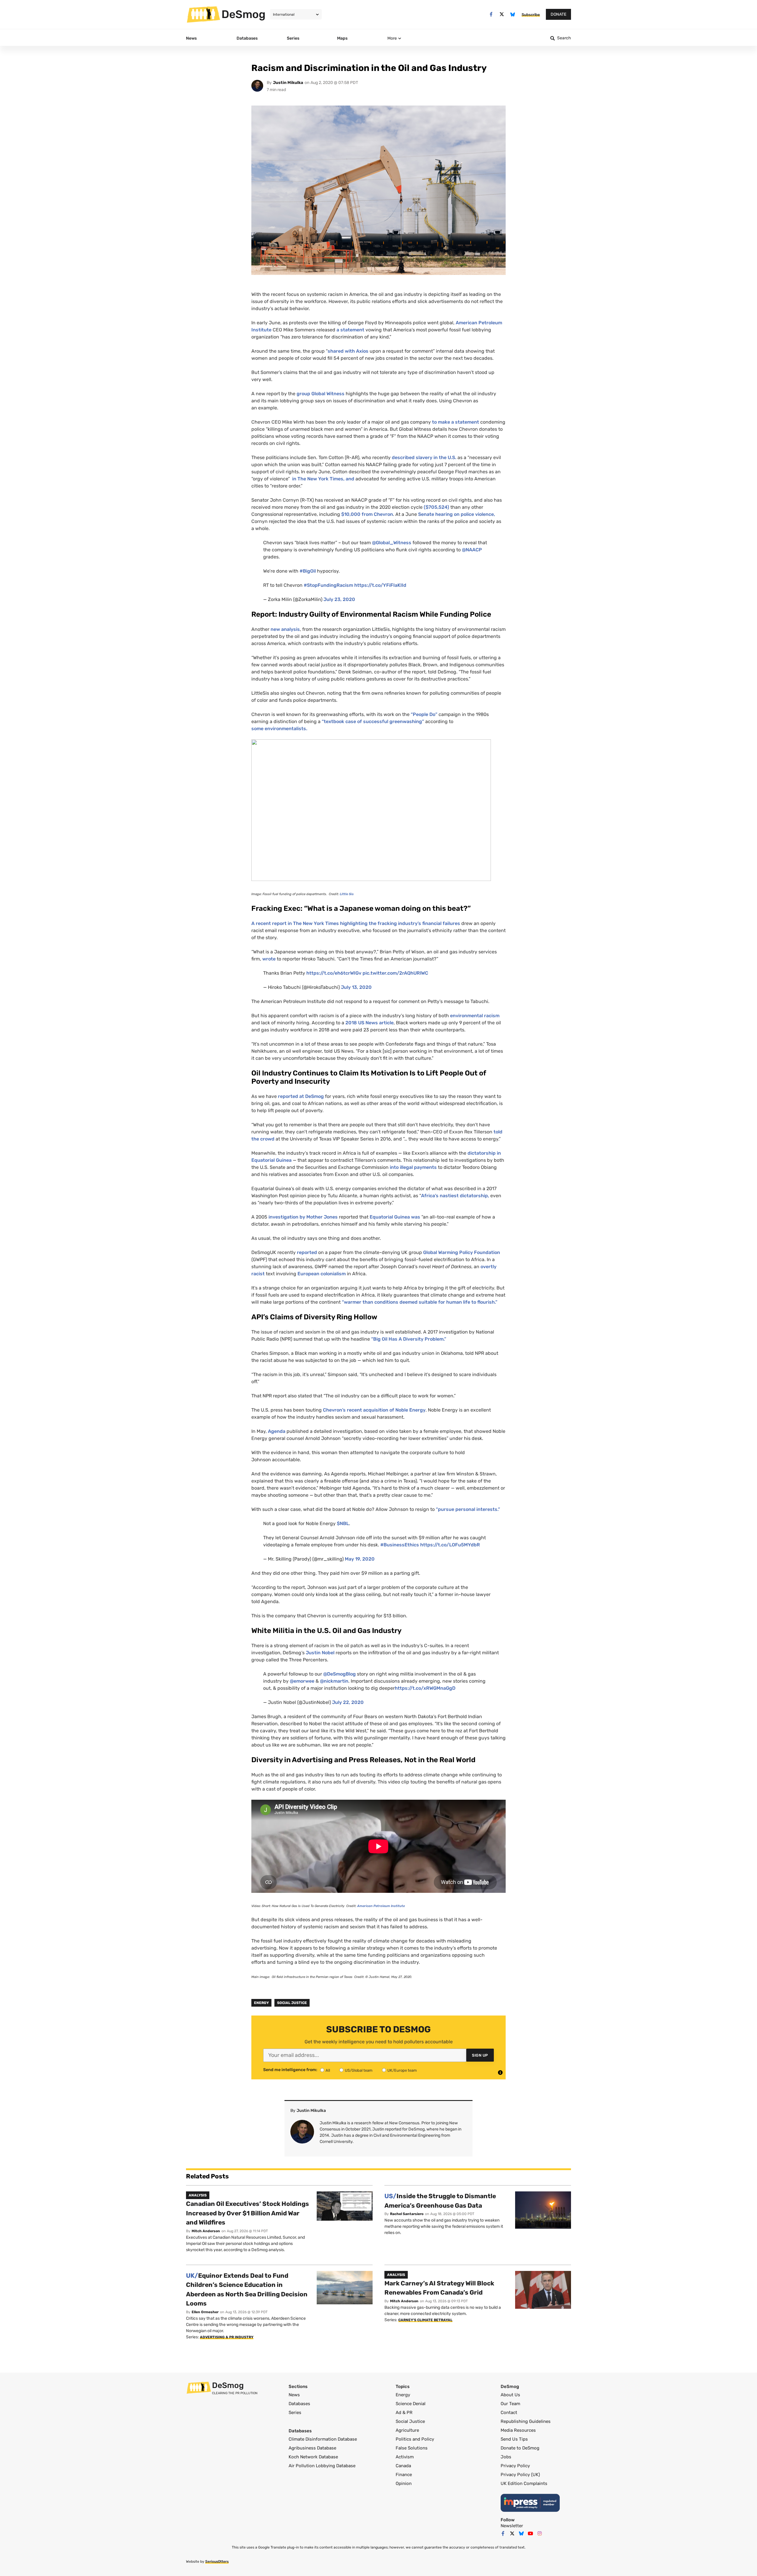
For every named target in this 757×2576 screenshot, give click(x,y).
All (328, 2070)
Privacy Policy (515, 2466)
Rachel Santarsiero (407, 2214)
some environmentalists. (280, 729)
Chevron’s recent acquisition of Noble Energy (374, 1410)
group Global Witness (321, 394)
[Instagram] (540, 2533)
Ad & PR (404, 2413)
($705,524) (436, 507)
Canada (403, 2466)
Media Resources (518, 2430)
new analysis (285, 629)
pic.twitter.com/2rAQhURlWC (395, 973)
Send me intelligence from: (290, 2070)
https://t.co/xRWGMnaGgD (425, 1688)
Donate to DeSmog (520, 2448)
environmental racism (475, 1016)
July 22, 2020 (348, 1702)
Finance (404, 2475)
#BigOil (308, 571)
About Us (510, 2395)
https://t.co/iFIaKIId (380, 585)
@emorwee (302, 1681)
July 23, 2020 (339, 599)
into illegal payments (413, 1167)
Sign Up (480, 2055)
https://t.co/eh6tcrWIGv (334, 973)
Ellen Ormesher (205, 2312)
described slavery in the (424, 457)
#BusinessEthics (400, 1545)
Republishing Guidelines (526, 2421)
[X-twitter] (502, 14)
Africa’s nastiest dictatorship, (455, 1196)
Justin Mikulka (288, 83)
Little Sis (347, 894)
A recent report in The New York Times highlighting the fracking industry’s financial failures (356, 923)
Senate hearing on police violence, (457, 514)
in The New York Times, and (323, 479)
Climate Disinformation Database (323, 2439)
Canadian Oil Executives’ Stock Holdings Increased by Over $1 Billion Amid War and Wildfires (248, 2213)
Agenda (277, 1431)
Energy (261, 2003)
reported (307, 1252)
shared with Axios (348, 351)
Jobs (506, 2457)
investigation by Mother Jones (304, 1217)
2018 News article (369, 1023)
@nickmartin (334, 1681)
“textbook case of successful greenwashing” (373, 721)
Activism (405, 2457)
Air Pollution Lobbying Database (322, 2466)
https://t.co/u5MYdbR (450, 1545)
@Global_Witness (392, 543)
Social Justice (292, 2003)
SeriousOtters (217, 2562)
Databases (299, 2404)
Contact (509, 2413)
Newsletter (512, 2526)
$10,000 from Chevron (367, 514)
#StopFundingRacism (328, 585)
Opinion (404, 2483)
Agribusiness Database (312, 2448)
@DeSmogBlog (339, 1674)
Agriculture (407, 2430)
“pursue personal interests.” (468, 1509)
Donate (558, 14)
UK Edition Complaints (524, 2483)
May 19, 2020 (360, 1559)
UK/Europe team (402, 2070)
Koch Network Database (313, 2457)
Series (295, 2413)
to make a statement (456, 422)
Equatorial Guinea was (396, 1217)
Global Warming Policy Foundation (462, 1252)
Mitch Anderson (206, 2231)
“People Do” (424, 714)
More (392, 38)
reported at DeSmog (301, 1096)
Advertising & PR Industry (227, 2337)
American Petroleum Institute (381, 1906)
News (294, 2395)
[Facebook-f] (491, 14)
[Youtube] (530, 2533)
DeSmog (244, 14)
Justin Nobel (321, 1653)
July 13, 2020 (356, 987)
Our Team (510, 2404)
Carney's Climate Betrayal (425, 2320)
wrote (269, 959)
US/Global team (359, 2070)
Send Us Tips (514, 2439)
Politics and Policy (415, 2439)
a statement (351, 330)
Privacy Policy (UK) (520, 2475)
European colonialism (322, 1274)
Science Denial (411, 2404)
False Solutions (412, 2448)
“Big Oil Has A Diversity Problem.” (409, 1339)
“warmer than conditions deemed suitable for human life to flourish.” (420, 1302)
